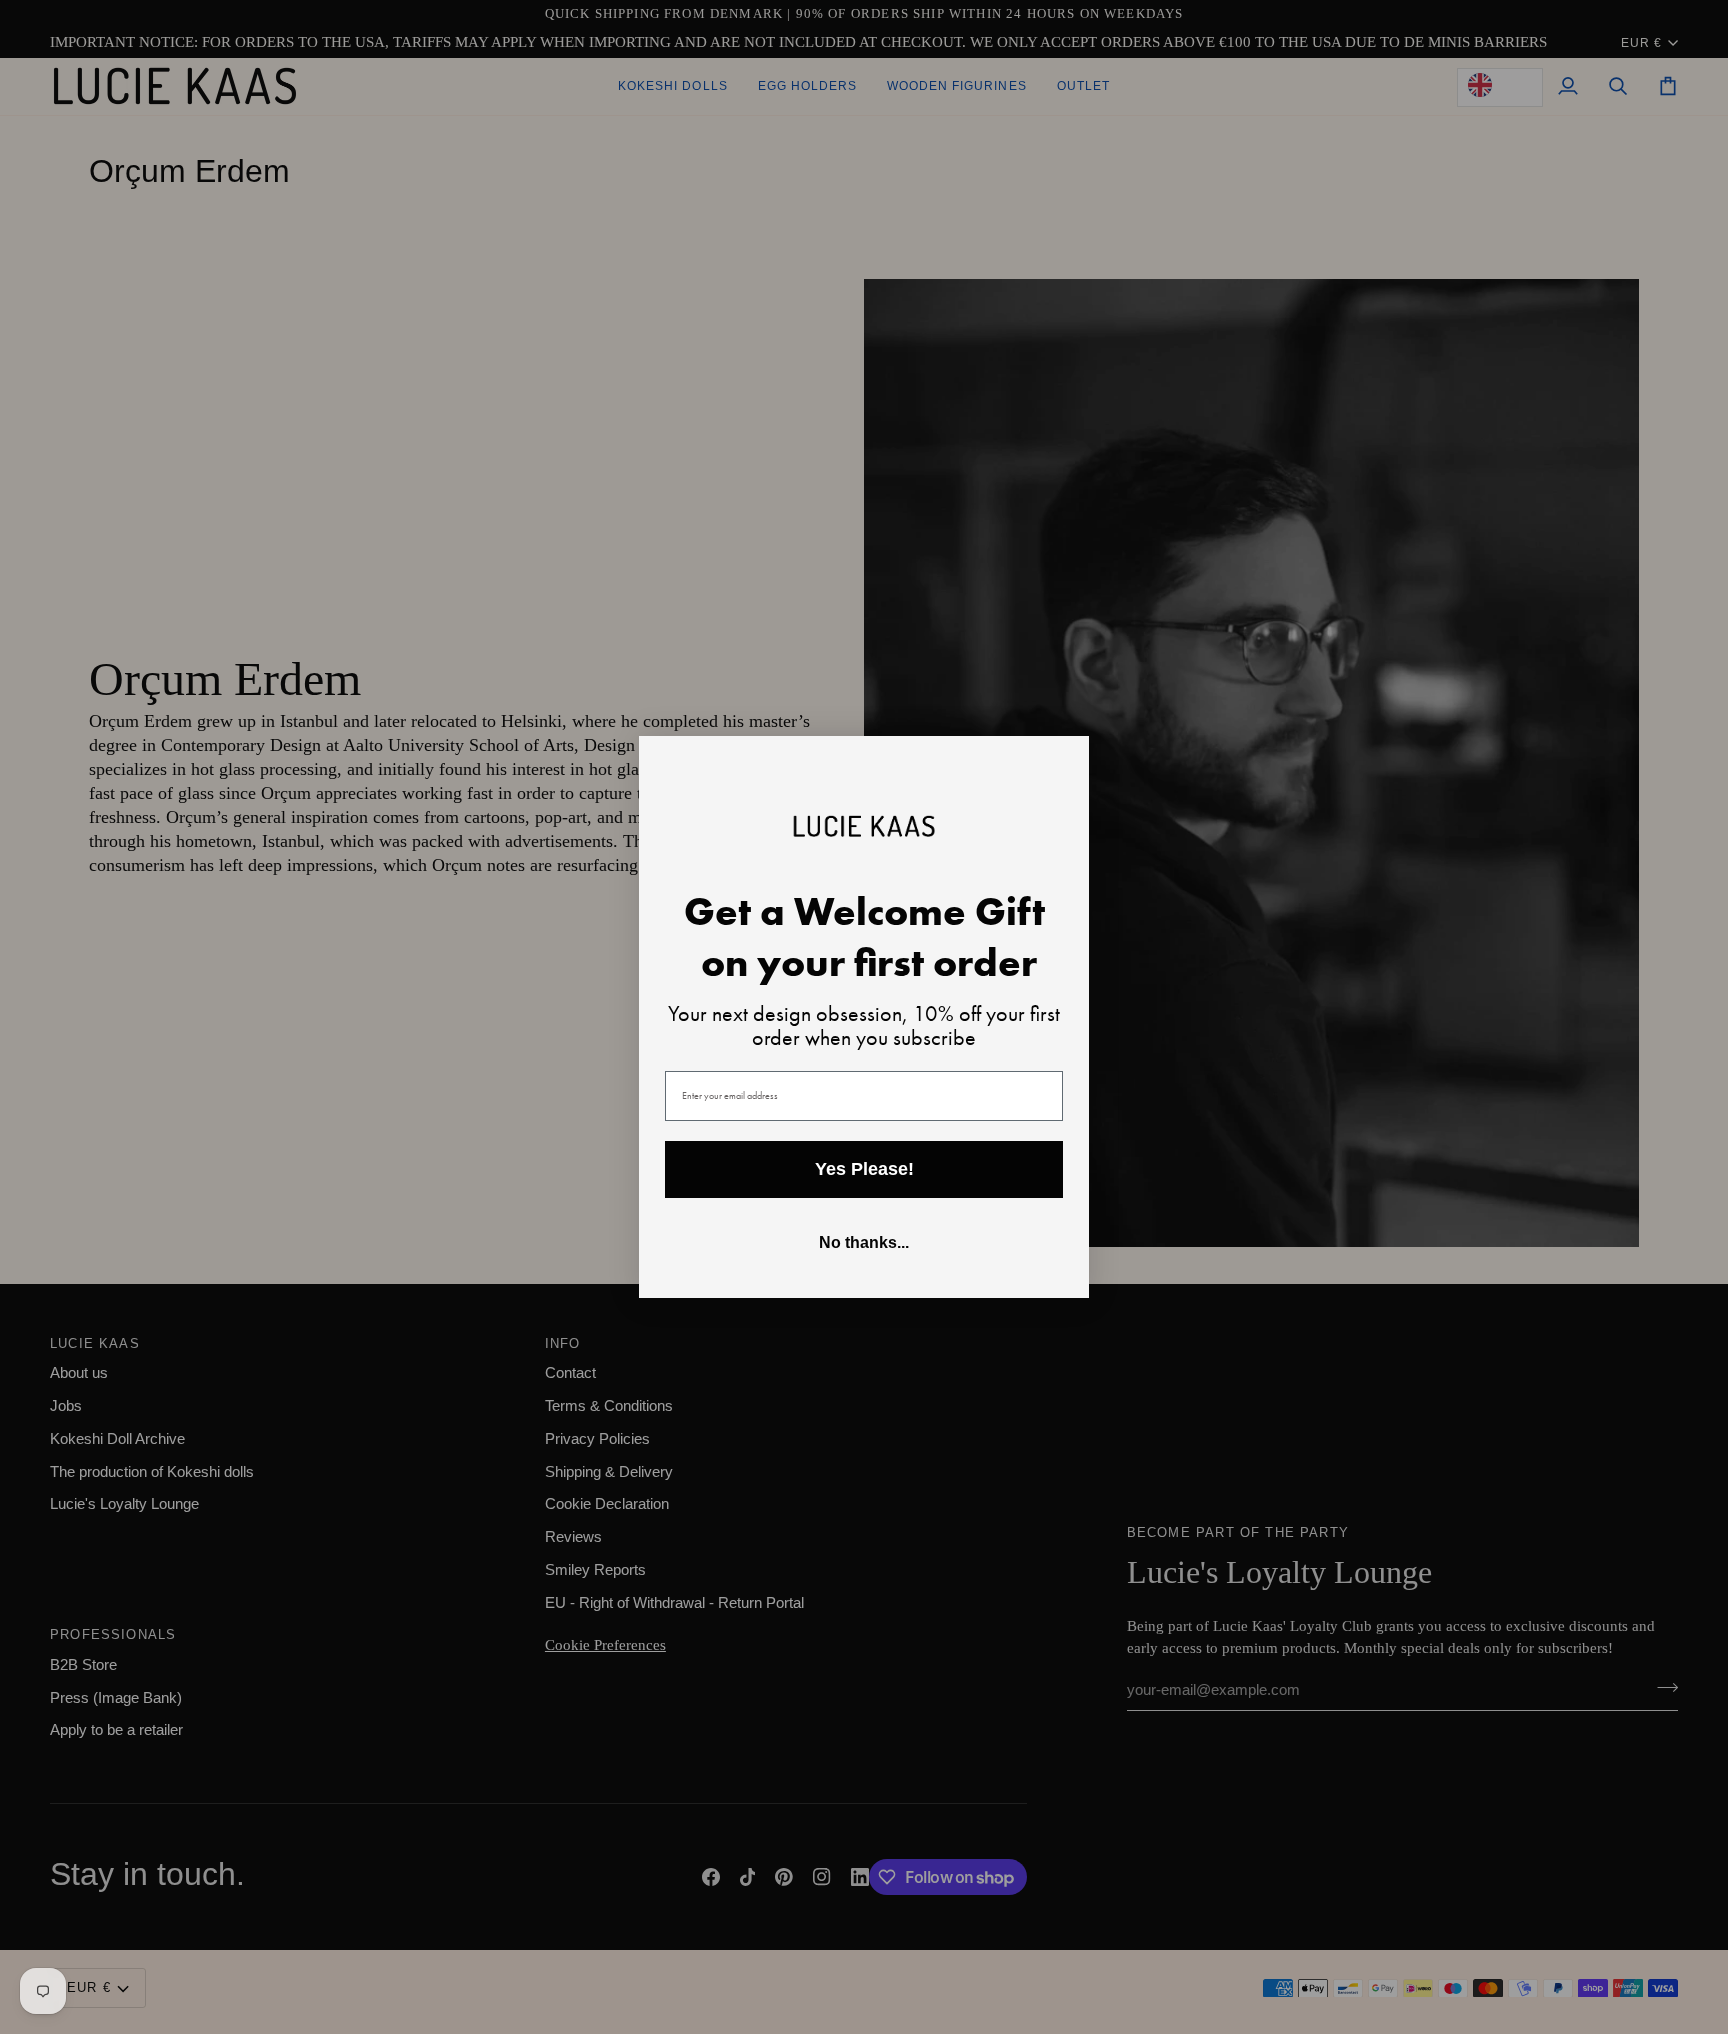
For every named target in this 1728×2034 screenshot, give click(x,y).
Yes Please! (864, 1169)
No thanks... (864, 1242)
